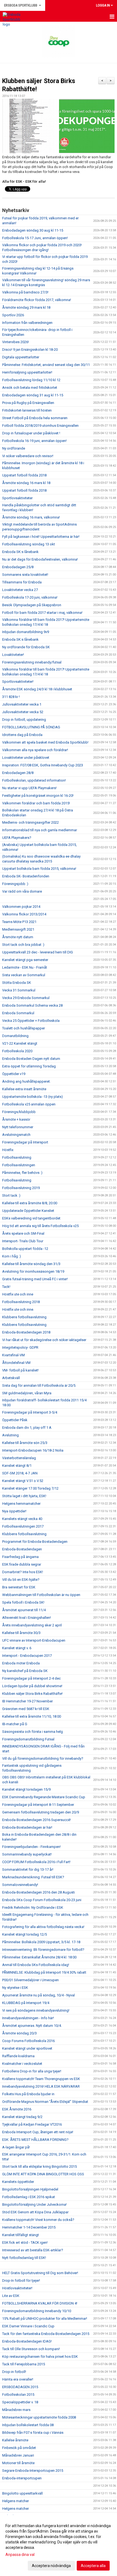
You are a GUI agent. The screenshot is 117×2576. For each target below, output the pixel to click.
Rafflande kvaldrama (18, 2056)
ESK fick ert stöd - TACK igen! (25, 2242)
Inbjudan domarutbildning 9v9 (26, 632)
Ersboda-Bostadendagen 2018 (26, 1332)
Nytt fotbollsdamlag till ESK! (24, 2258)
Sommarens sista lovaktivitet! (25, 575)
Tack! (6, 1287)
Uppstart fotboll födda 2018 (24, 475)
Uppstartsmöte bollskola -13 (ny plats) (33, 1097)
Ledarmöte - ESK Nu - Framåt (25, 967)
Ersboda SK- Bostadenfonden (26, 876)
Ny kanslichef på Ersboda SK (25, 1671)
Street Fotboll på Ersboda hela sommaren (35, 418)
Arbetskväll (11, 1378)
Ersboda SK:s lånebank (20, 552)
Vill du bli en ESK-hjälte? (21, 1580)
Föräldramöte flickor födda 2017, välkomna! (37, 300)
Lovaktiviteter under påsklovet (26, 758)
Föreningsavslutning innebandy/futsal (32, 662)
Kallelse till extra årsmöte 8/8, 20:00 (30, 1203)
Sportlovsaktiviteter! (18, 682)
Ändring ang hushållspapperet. (26, 1081)
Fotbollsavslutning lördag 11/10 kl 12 (31, 380)
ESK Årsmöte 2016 (17, 2109)
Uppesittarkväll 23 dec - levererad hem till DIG (38, 952)
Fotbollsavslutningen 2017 (23, 1526)
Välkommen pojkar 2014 (21, 907)
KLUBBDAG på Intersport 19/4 (26, 2003)
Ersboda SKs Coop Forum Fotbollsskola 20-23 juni (42, 1900)
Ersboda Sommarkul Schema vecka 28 (32, 1005)
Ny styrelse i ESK (15, 1988)
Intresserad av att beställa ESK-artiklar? (33, 2250)
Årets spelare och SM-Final (23, 1233)
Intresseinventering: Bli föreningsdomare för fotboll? (43, 1950)
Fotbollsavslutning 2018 (21, 1302)
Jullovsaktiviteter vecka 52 (23, 712)
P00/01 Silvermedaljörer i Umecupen (30, 1980)
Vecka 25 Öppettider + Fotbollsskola (31, 1021)
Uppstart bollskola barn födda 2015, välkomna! (39, 869)
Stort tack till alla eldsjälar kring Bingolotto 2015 (39, 2166)
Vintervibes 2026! (16, 342)
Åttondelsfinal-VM (16, 1363)
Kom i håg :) (12, 1256)
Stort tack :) (11, 1195)
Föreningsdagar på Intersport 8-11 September (38, 1805)
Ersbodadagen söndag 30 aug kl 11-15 (33, 230)
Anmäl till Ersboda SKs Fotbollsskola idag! (36, 1965)
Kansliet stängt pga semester (25, 960)
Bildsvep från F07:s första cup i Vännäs (33, 2433)
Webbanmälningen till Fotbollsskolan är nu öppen (41, 1595)
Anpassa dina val (20, 2555)
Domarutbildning (15, 1036)
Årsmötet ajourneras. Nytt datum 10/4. (32, 2026)
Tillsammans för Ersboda (22, 582)
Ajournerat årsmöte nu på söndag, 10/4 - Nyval (39, 1995)
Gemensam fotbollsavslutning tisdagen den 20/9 (41, 1812)
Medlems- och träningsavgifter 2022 (30, 822)
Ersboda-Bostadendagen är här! (27, 1827)
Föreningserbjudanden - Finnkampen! (31, 1847)
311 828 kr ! (11, 697)
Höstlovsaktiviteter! (17, 2288)
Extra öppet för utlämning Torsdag (29, 1066)
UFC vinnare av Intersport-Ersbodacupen (34, 1640)
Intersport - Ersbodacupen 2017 (27, 1656)
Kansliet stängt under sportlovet (27, 2048)
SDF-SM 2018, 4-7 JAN (20, 1473)
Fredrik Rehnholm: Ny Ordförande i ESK (33, 1907)
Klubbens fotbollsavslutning (24, 1317)
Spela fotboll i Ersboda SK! (23, 1602)
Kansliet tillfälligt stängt (21, 2235)
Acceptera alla (93, 2566)
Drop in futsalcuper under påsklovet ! (31, 433)
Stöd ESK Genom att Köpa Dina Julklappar (35, 2212)
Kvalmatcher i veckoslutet (22, 2064)
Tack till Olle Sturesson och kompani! (31, 2349)
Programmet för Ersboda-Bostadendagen (35, 1542)
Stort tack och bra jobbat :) (23, 945)
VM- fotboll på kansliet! (20, 1370)
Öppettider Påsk (15, 1420)
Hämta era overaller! (18, 2379)
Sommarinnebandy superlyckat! (27, 1854)
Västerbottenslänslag (19, 1458)
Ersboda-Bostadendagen (22, 1549)
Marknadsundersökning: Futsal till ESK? (33, 1877)
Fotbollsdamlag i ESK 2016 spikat (29, 2197)
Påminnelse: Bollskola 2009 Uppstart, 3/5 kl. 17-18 (41, 1942)
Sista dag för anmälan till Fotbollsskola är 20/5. (39, 1385)
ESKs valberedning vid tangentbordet (31, 1218)
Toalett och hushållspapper (24, 1028)
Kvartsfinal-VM (13, 1355)
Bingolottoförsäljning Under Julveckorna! (34, 2204)
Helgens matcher (16, 2501)
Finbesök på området (19, 2448)
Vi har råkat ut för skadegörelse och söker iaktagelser (44, 1340)
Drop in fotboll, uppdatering (24, 720)
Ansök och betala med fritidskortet (30, 388)
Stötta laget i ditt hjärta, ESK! (24, 1496)
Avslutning (10, 1435)
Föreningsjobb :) (15, 884)
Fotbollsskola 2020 (17, 1051)
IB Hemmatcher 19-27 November (27, 1701)
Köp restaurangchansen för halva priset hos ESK (40, 2357)
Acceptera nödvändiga (51, 2566)
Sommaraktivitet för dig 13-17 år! (28, 1869)
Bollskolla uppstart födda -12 (25, 1249)
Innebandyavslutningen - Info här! (28, 2018)
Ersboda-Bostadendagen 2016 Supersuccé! (36, 1820)
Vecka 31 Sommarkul (19, 990)
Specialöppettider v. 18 (20, 2402)
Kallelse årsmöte (15, 2440)
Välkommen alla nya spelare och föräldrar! (35, 750)
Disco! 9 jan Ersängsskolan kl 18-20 (30, 350)
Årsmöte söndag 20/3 (19, 2033)
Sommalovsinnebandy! (20, 1885)
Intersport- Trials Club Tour (23, 1241)
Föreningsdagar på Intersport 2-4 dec (31, 1678)
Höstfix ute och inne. (18, 1309)
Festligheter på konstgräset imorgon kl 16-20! (38, 796)
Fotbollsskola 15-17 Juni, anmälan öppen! (35, 238)
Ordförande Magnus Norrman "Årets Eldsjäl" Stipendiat (45, 2102)
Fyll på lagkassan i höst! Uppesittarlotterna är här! (41, 537)
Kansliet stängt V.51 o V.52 (23, 1481)
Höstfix (8, 1150)
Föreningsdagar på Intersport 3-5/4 (30, 1412)
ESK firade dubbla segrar (22, 1564)
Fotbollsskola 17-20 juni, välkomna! (30, 597)
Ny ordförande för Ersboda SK (26, 647)
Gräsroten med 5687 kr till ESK (26, 1709)
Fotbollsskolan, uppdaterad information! (34, 780)
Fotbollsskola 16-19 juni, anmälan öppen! (34, 441)
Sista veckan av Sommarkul (24, 975)
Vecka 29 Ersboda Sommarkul (26, 998)
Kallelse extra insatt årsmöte (24, 1089)
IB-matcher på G (15, 1724)
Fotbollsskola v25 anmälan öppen (29, 1104)
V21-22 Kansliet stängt (20, 1043)
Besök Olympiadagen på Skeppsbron (32, 605)
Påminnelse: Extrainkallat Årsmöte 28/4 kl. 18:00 (39, 1957)
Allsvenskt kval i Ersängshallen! (27, 1618)
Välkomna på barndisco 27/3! (25, 292)
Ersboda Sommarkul (18, 1013)
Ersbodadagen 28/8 (18, 773)
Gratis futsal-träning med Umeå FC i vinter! (35, 1279)
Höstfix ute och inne (18, 1294)
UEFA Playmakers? (17, 838)
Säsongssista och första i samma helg (33, 1732)
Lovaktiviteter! (13, 655)
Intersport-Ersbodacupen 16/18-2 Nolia (33, 1450)
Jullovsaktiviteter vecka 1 (22, 704)
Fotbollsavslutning (17, 1157)
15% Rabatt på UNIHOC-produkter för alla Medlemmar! (45, 2319)
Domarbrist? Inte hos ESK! (23, 1572)
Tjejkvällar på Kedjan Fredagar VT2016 (32, 2124)
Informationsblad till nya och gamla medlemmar (40, 830)
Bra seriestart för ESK (19, 1587)
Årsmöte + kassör (16, 1119)
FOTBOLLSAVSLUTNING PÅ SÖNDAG (31, 727)
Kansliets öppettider (18, 2182)
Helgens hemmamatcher (21, 1504)
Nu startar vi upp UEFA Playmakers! (29, 788)
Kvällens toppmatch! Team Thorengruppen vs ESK (41, 2079)
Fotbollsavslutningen (19, 1165)
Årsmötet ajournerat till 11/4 (24, 1610)
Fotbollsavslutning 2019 (21, 1188)
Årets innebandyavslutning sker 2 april (32, 1625)
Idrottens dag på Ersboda (22, 735)
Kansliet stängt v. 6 (17, 1648)
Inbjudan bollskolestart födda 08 (28, 2425)
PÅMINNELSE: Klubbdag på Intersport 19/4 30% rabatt (44, 1972)
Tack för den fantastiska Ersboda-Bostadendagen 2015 (46, 2334)
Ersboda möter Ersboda (21, 1663)
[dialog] (59, 2545)
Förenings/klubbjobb (19, 1112)
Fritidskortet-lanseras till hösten (27, 410)
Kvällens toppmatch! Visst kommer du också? (38, 2220)
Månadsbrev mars (16, 2410)
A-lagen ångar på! (16, 2147)
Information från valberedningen (27, 323)
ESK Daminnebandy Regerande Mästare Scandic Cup (44, 1797)
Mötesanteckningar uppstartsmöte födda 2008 (39, 2417)
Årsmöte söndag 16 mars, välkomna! (31, 517)
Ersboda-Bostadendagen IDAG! (27, 2341)
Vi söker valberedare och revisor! (28, 456)
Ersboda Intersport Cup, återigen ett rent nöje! (38, 2132)
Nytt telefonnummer (18, 1127)
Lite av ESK (11, 2296)
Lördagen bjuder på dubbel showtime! (32, 1686)
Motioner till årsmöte (18, 2463)
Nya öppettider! (14, 1511)
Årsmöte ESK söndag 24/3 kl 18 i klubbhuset (37, 689)
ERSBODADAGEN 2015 (20, 2387)
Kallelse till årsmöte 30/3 (21, 1633)
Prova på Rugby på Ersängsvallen (28, 403)
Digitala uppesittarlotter (21, 357)
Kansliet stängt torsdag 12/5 (24, 1934)
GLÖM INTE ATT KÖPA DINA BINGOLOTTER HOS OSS (43, 2174)
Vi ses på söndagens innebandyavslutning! (36, 2010)
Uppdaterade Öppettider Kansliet (28, 1211)
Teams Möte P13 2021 (19, 922)
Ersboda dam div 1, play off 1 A (27, 1428)
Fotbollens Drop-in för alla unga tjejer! (32, 2071)
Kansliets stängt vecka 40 (22, 1519)
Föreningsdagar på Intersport (25, 1142)
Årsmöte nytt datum (18, 937)
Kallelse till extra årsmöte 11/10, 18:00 (32, 1716)
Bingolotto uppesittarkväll (22, 2493)
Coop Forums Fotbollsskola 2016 (28, 2041)
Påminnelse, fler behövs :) (22, 1173)
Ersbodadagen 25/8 (18, 567)
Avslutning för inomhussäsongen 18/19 (33, 1271)
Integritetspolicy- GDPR (20, 1347)
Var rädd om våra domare (22, 891)
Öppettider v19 (14, 1074)
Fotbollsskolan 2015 (18, 2395)
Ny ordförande (14, 448)
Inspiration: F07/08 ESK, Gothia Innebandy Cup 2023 (43, 765)
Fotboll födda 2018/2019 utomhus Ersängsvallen (40, 426)
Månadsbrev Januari (18, 2455)
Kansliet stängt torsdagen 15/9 (26, 1789)
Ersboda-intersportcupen (22, 2478)
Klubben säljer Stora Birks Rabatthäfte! (32, 1694)
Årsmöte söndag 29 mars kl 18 (26, 307)
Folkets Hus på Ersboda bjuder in (28, 2094)
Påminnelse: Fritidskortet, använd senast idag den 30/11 (46, 365)
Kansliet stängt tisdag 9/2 (22, 2117)
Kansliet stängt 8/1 (17, 1466)
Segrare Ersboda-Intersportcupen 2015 (33, 2471)
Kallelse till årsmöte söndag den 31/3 (31, 1264)
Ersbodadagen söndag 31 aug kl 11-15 (33, 395)
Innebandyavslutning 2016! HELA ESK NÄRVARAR (41, 2086)
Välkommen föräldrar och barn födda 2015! (36, 803)
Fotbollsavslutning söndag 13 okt (29, 544)
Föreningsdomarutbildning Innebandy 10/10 (37, 2311)
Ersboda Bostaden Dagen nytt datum (31, 1059)
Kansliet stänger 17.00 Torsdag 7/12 (30, 1488)
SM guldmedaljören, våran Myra (27, 1393)
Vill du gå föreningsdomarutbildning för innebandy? (43, 1758)
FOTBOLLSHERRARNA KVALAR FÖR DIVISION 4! (40, 2303)
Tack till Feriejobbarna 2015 (24, 2364)
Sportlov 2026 (13, 315)
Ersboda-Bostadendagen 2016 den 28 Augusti (39, 1892)
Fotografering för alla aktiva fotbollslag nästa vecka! (43, 1927)
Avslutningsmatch (16, 1135)
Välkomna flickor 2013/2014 (24, 914)
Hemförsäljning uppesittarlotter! (27, 372)
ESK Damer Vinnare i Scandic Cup (28, 2326)
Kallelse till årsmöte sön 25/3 (25, 1443)
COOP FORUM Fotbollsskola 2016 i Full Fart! (36, 1862)
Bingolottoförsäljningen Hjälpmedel (30, 2189)
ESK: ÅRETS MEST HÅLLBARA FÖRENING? (35, 2140)
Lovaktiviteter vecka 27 (20, 590)
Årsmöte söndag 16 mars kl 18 (26, 483)
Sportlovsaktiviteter (17, 498)
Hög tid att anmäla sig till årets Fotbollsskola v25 (40, 1226)
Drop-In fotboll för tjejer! (21, 2281)
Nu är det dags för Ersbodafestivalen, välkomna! (40, 559)
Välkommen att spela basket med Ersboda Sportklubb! (45, 742)
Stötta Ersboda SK (17, 983)
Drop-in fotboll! (14, 2372)
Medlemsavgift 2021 (18, 929)
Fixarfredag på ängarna (20, 1557)
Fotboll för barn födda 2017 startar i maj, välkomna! (42, 613)
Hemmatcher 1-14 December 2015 (29, 2227)
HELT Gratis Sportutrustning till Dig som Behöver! (40, 2273)
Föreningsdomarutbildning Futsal (28, 1739)
